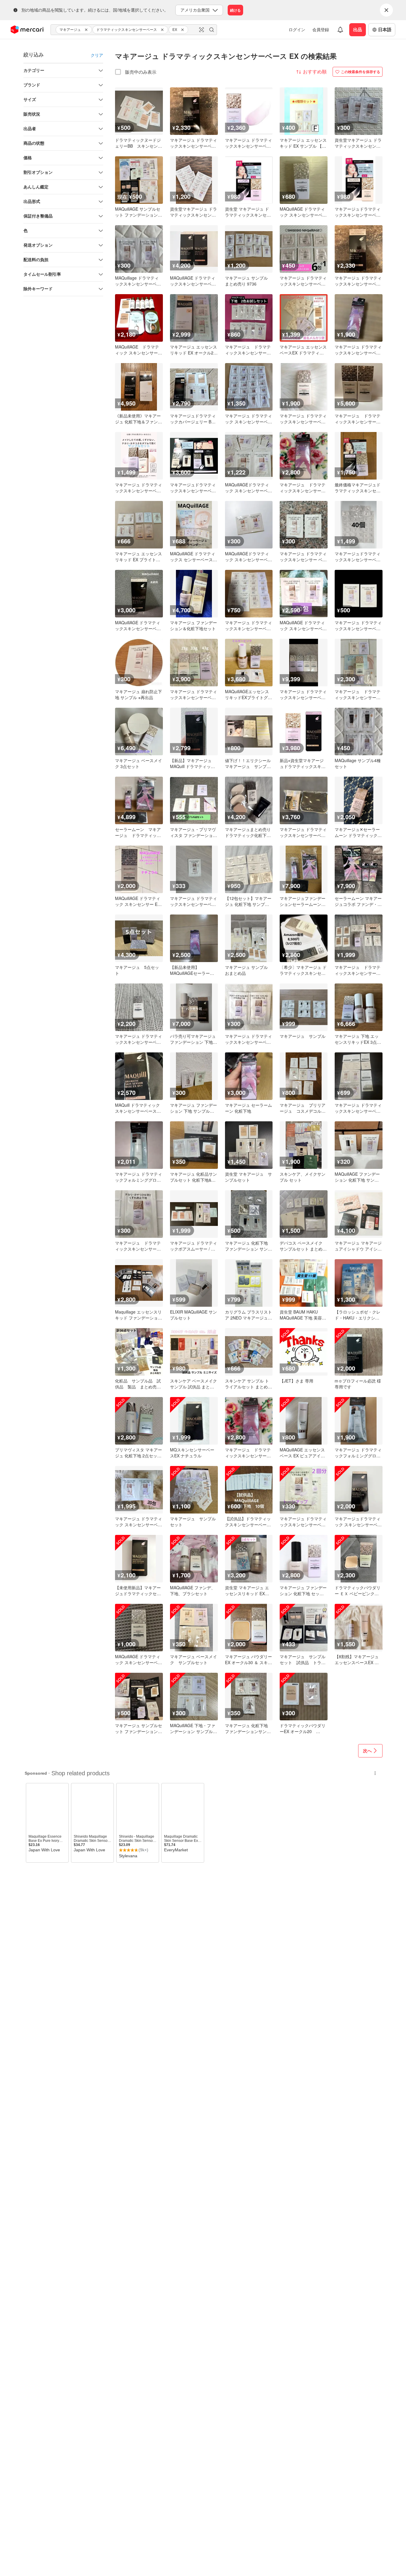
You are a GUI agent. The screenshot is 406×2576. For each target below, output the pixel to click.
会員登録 (321, 29)
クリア (97, 55)
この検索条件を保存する (361, 72)
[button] (87, 30)
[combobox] (134, 30)
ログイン (297, 29)
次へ (367, 1751)
